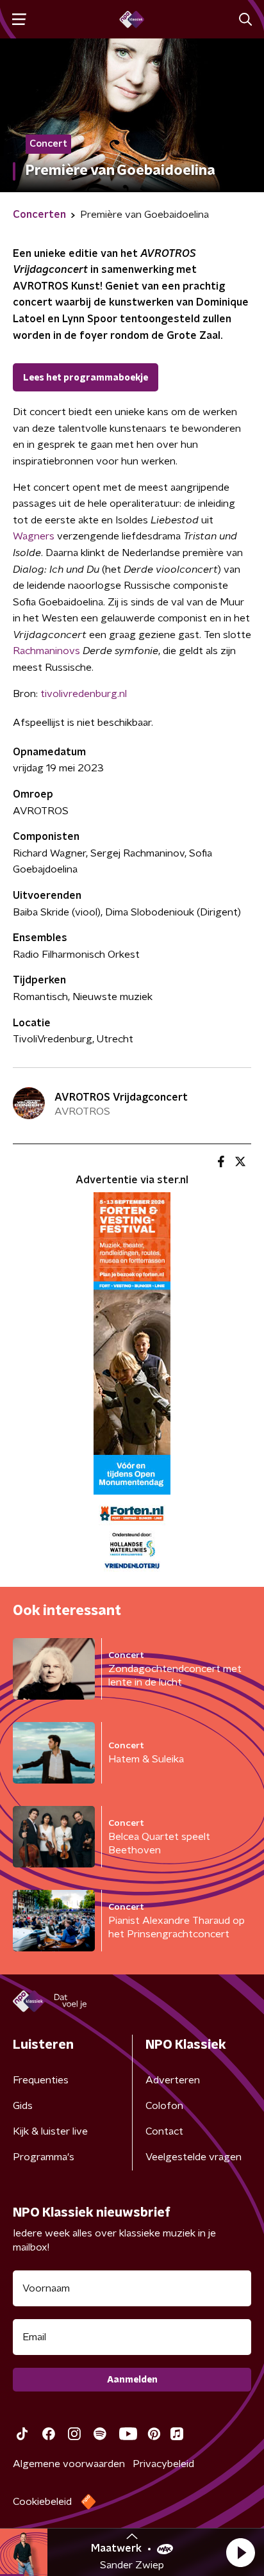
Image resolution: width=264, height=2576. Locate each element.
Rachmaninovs (46, 651)
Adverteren (173, 2080)
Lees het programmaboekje (86, 378)
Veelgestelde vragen (194, 2157)
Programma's (44, 2157)
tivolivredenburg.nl (84, 694)
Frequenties (41, 2080)
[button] (240, 2552)
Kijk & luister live (50, 2131)
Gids (23, 2106)
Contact (164, 2131)
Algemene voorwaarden (69, 2464)
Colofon (164, 2106)
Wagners (34, 536)
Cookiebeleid (42, 2502)
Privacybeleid (163, 2464)
